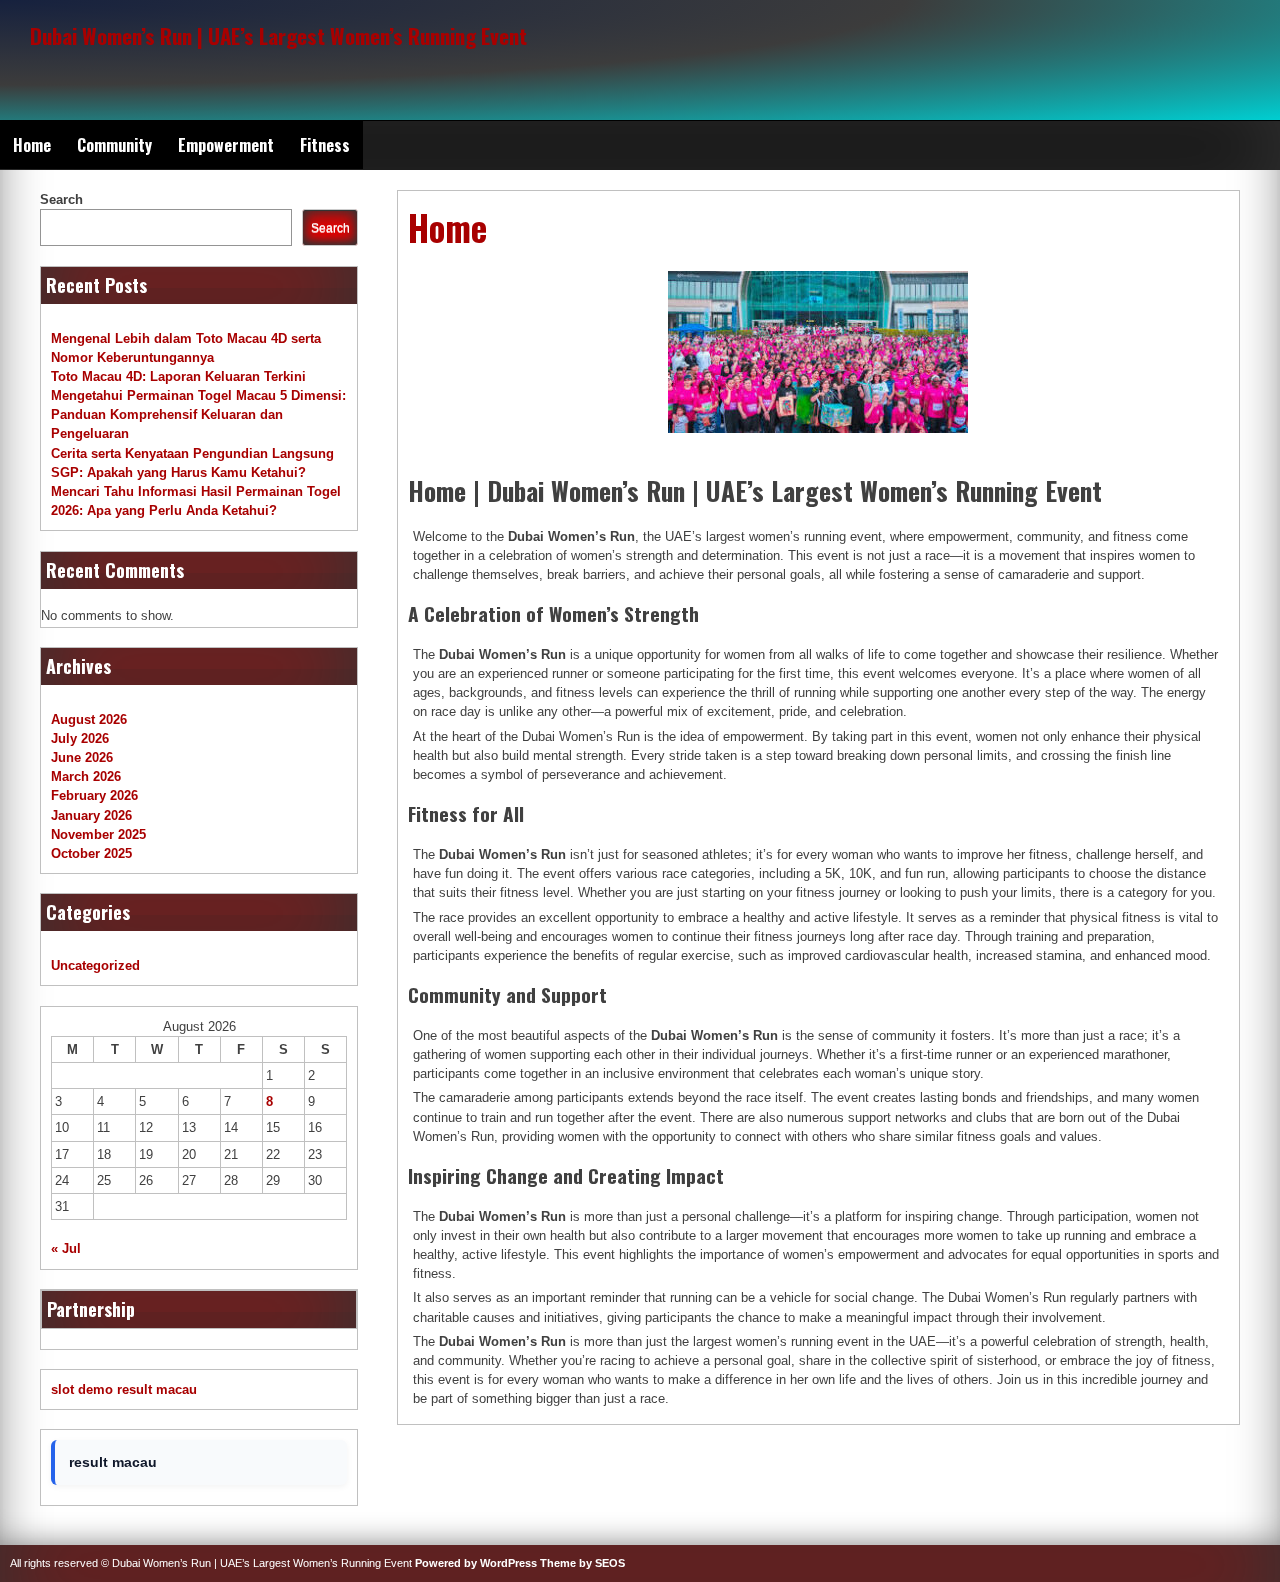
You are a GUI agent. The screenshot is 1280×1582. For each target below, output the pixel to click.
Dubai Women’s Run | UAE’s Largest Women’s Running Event (278, 35)
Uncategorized (95, 965)
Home (32, 145)
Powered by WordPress (476, 1563)
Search (61, 199)
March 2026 (86, 776)
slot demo (82, 1389)
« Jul (66, 1248)
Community (114, 145)
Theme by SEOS (582, 1563)
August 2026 (89, 719)
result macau (157, 1389)
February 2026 (94, 795)
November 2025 (98, 834)
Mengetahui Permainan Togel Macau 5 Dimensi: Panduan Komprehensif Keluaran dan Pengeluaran (198, 414)
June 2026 (82, 757)
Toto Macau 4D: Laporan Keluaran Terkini (178, 376)
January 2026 (91, 815)
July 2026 (80, 738)
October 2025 (91, 853)
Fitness (325, 145)
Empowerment (226, 145)
